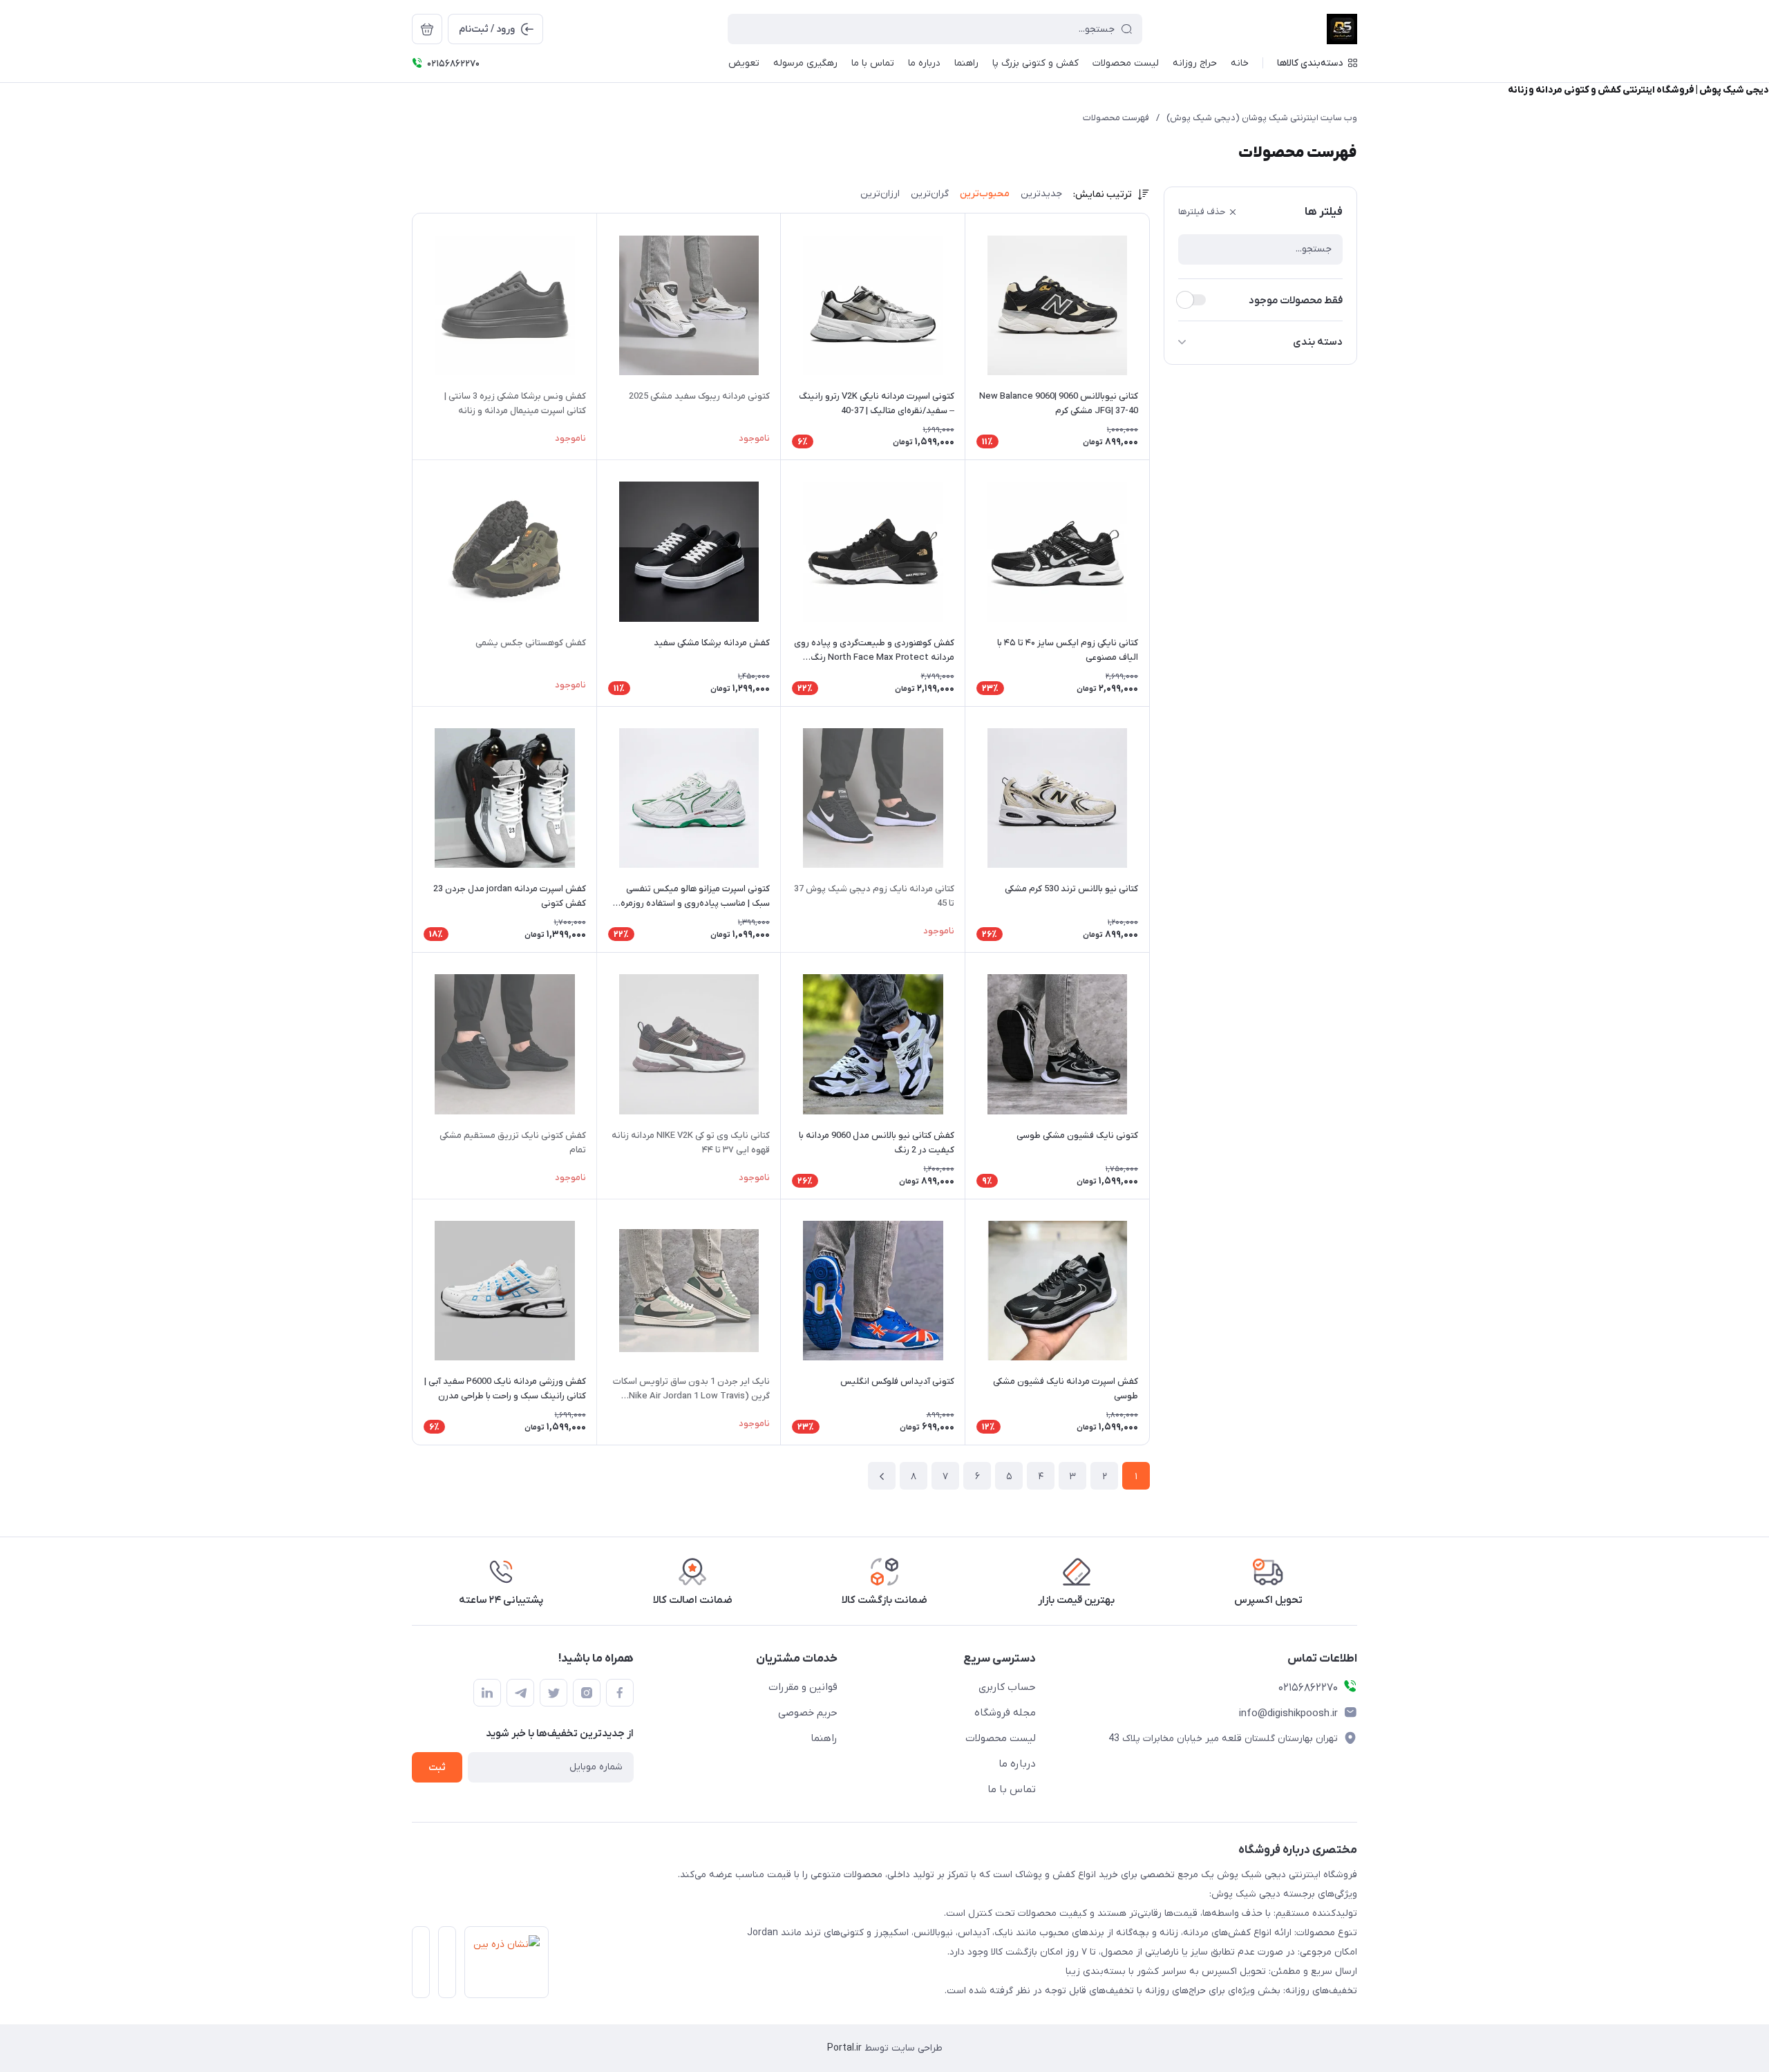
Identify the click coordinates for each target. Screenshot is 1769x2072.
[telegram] (520, 1693)
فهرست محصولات (1116, 118)
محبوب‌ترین (985, 194)
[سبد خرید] (427, 29)
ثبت (437, 1768)
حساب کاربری (1007, 1687)
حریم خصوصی (808, 1713)
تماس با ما (1012, 1789)
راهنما (824, 1738)
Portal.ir (844, 2048)
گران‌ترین (930, 194)
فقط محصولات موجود (1296, 301)
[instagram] (587, 1693)
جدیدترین (1041, 194)
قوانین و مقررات (803, 1687)
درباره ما (1017, 1764)
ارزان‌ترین (880, 194)
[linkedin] (487, 1693)
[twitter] (554, 1693)
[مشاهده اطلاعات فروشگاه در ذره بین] (502, 1966)
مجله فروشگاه (1005, 1713)
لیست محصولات (1001, 1738)
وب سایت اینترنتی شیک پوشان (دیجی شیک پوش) (1262, 118)
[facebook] (620, 1693)
